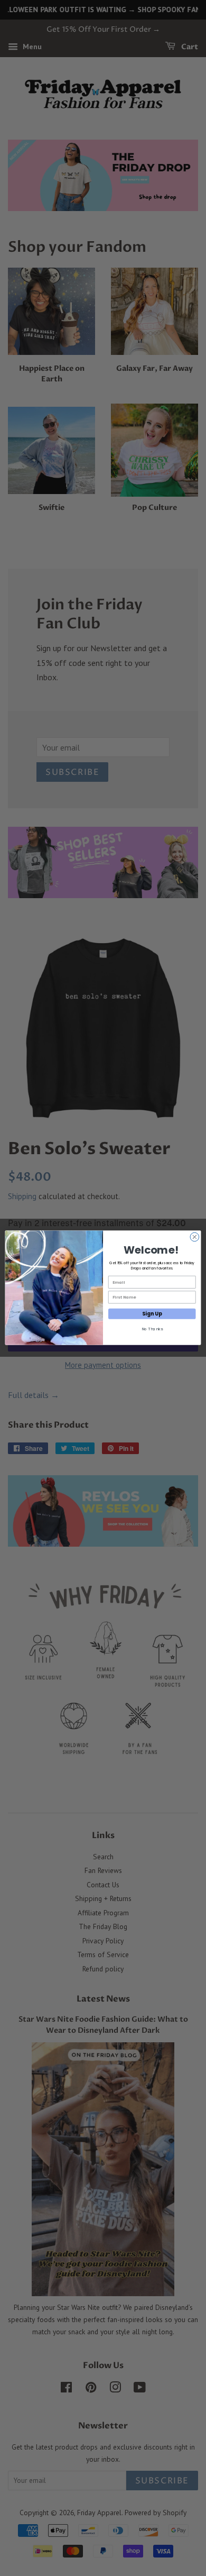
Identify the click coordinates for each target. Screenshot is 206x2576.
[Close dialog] (195, 1237)
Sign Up (152, 1314)
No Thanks (152, 1329)
